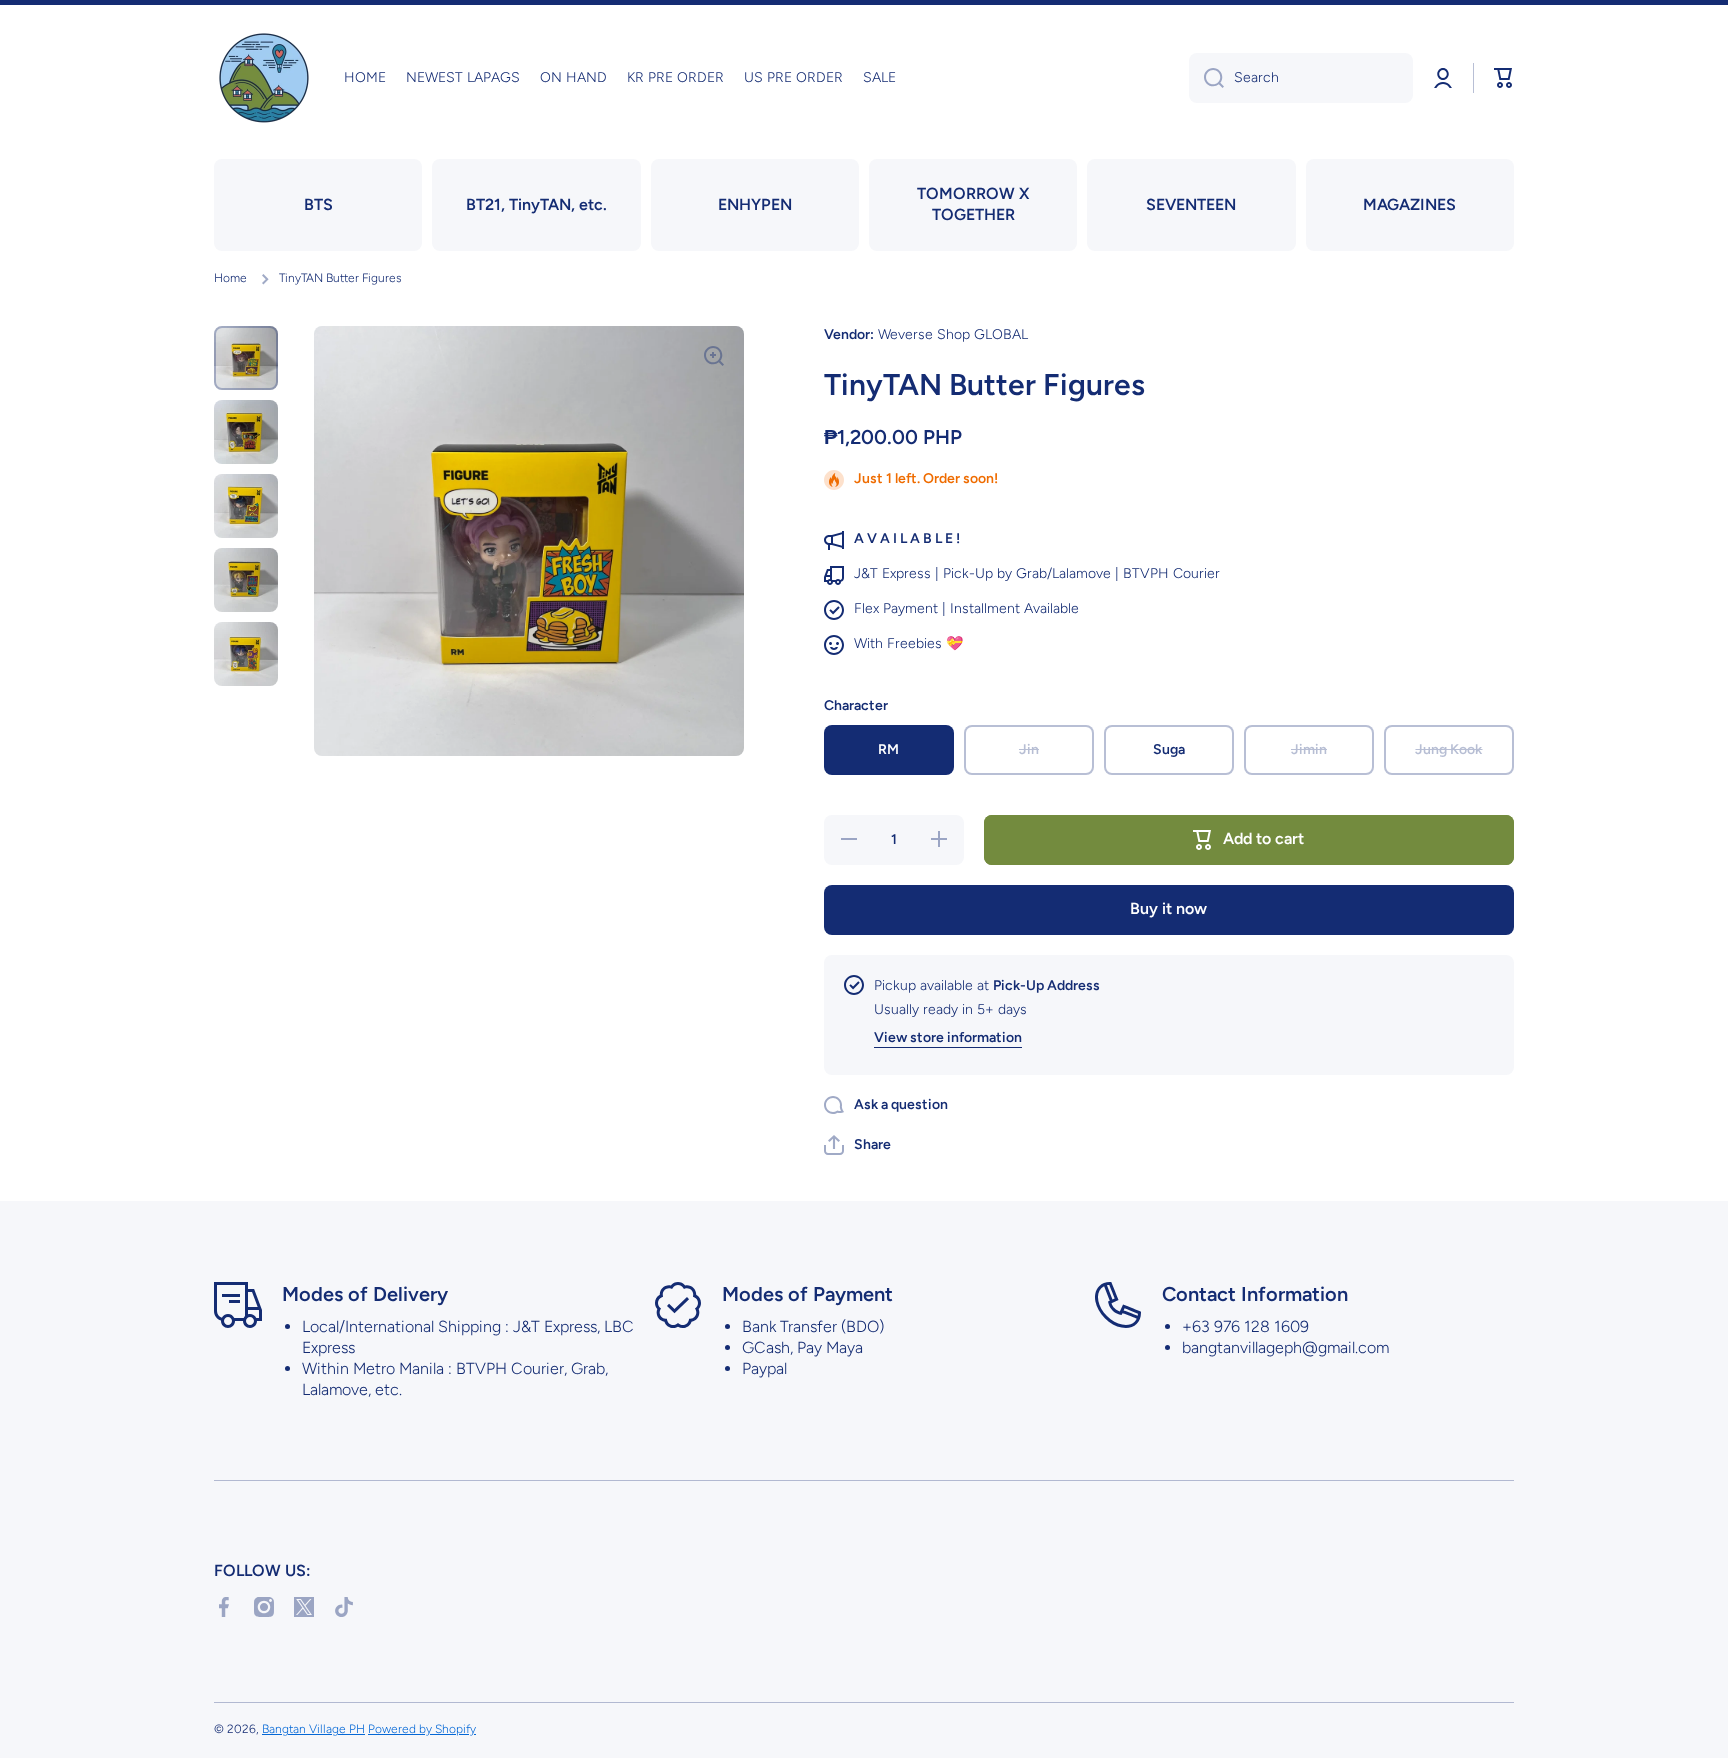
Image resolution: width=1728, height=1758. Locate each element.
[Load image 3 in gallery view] (246, 506)
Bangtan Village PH (313, 1729)
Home (230, 278)
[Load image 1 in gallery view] (246, 358)
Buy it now (1168, 908)
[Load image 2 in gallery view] (246, 432)
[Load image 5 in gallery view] (246, 654)
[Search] (1206, 78)
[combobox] (1301, 78)
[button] (1504, 78)
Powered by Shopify (422, 1729)
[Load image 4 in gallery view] (246, 580)
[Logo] (264, 78)
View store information (948, 1037)
